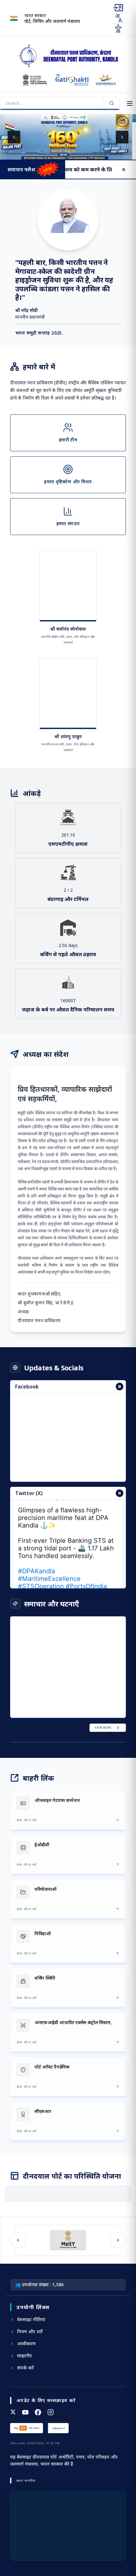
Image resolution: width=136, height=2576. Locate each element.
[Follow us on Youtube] (25, 2412)
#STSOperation (41, 1576)
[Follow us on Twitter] (13, 2412)
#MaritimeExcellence (49, 1568)
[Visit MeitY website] (65, 2240)
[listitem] (68, 1810)
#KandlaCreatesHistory (53, 1583)
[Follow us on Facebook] (38, 2412)
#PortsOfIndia (86, 1576)
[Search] (112, 103)
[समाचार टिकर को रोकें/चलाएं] (120, 1493)
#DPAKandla (37, 1560)
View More (103, 1728)
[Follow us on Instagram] (51, 2412)
